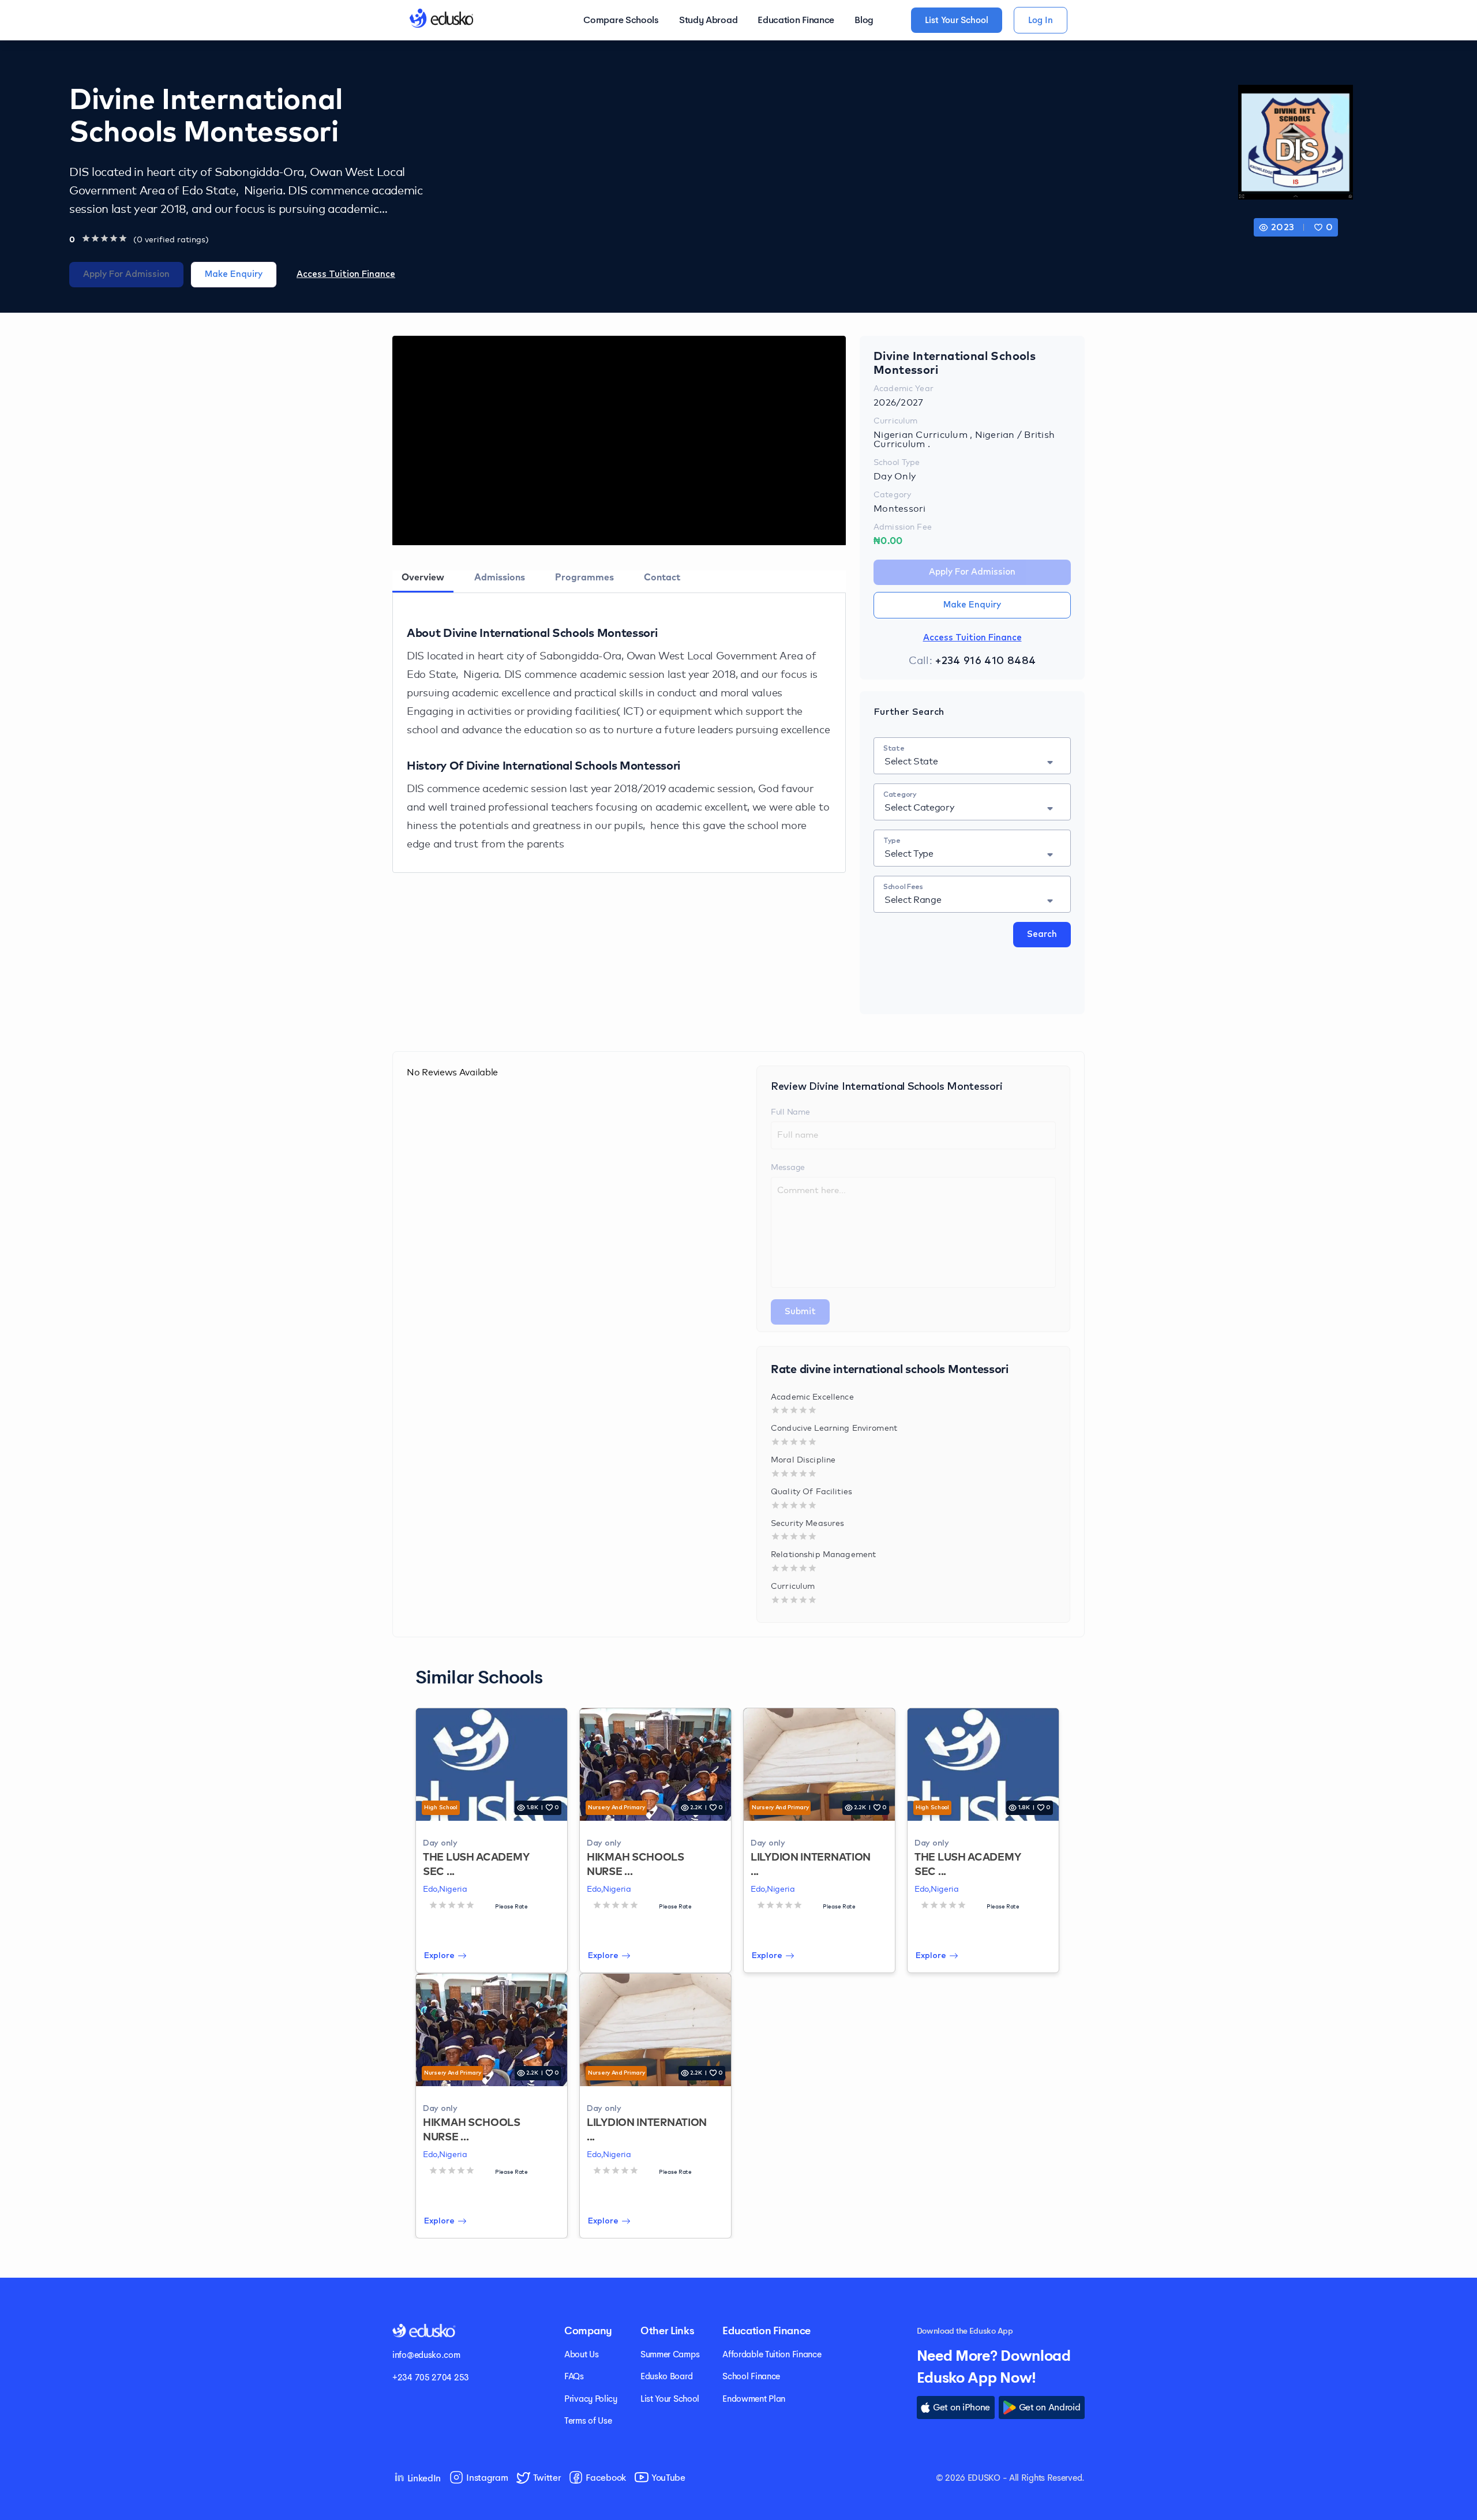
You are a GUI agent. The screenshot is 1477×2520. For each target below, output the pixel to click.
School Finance (751, 2376)
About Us (582, 2354)
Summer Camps (670, 2354)
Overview (423, 577)
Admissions (500, 577)
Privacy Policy (591, 2399)
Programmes (584, 577)
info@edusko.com (426, 2355)
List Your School (670, 2399)
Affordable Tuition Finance (772, 2354)
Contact (662, 577)
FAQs (574, 2376)
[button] (1324, 227)
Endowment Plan (754, 2399)
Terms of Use (588, 2420)
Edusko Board (666, 2376)
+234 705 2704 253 (431, 2377)
